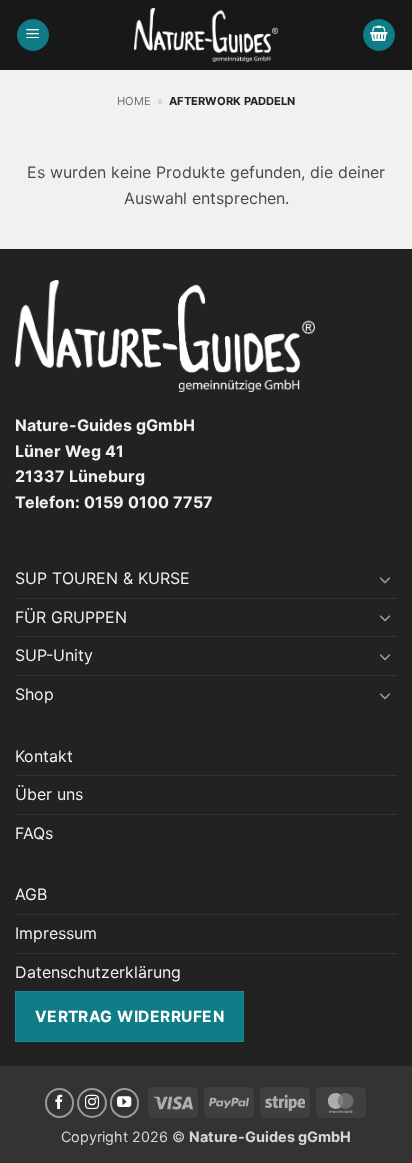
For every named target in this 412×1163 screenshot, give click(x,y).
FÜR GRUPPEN (71, 617)
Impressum (56, 933)
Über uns (49, 794)
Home (134, 101)
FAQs (34, 833)
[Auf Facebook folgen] (60, 1103)
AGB (31, 894)
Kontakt (44, 756)
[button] (33, 35)
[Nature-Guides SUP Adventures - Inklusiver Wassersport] (206, 35)
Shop (34, 694)
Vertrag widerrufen (129, 1016)
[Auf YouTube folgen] (125, 1103)
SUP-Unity (54, 655)
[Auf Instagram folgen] (92, 1103)
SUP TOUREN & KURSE (102, 578)
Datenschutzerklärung (98, 972)
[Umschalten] (385, 579)
